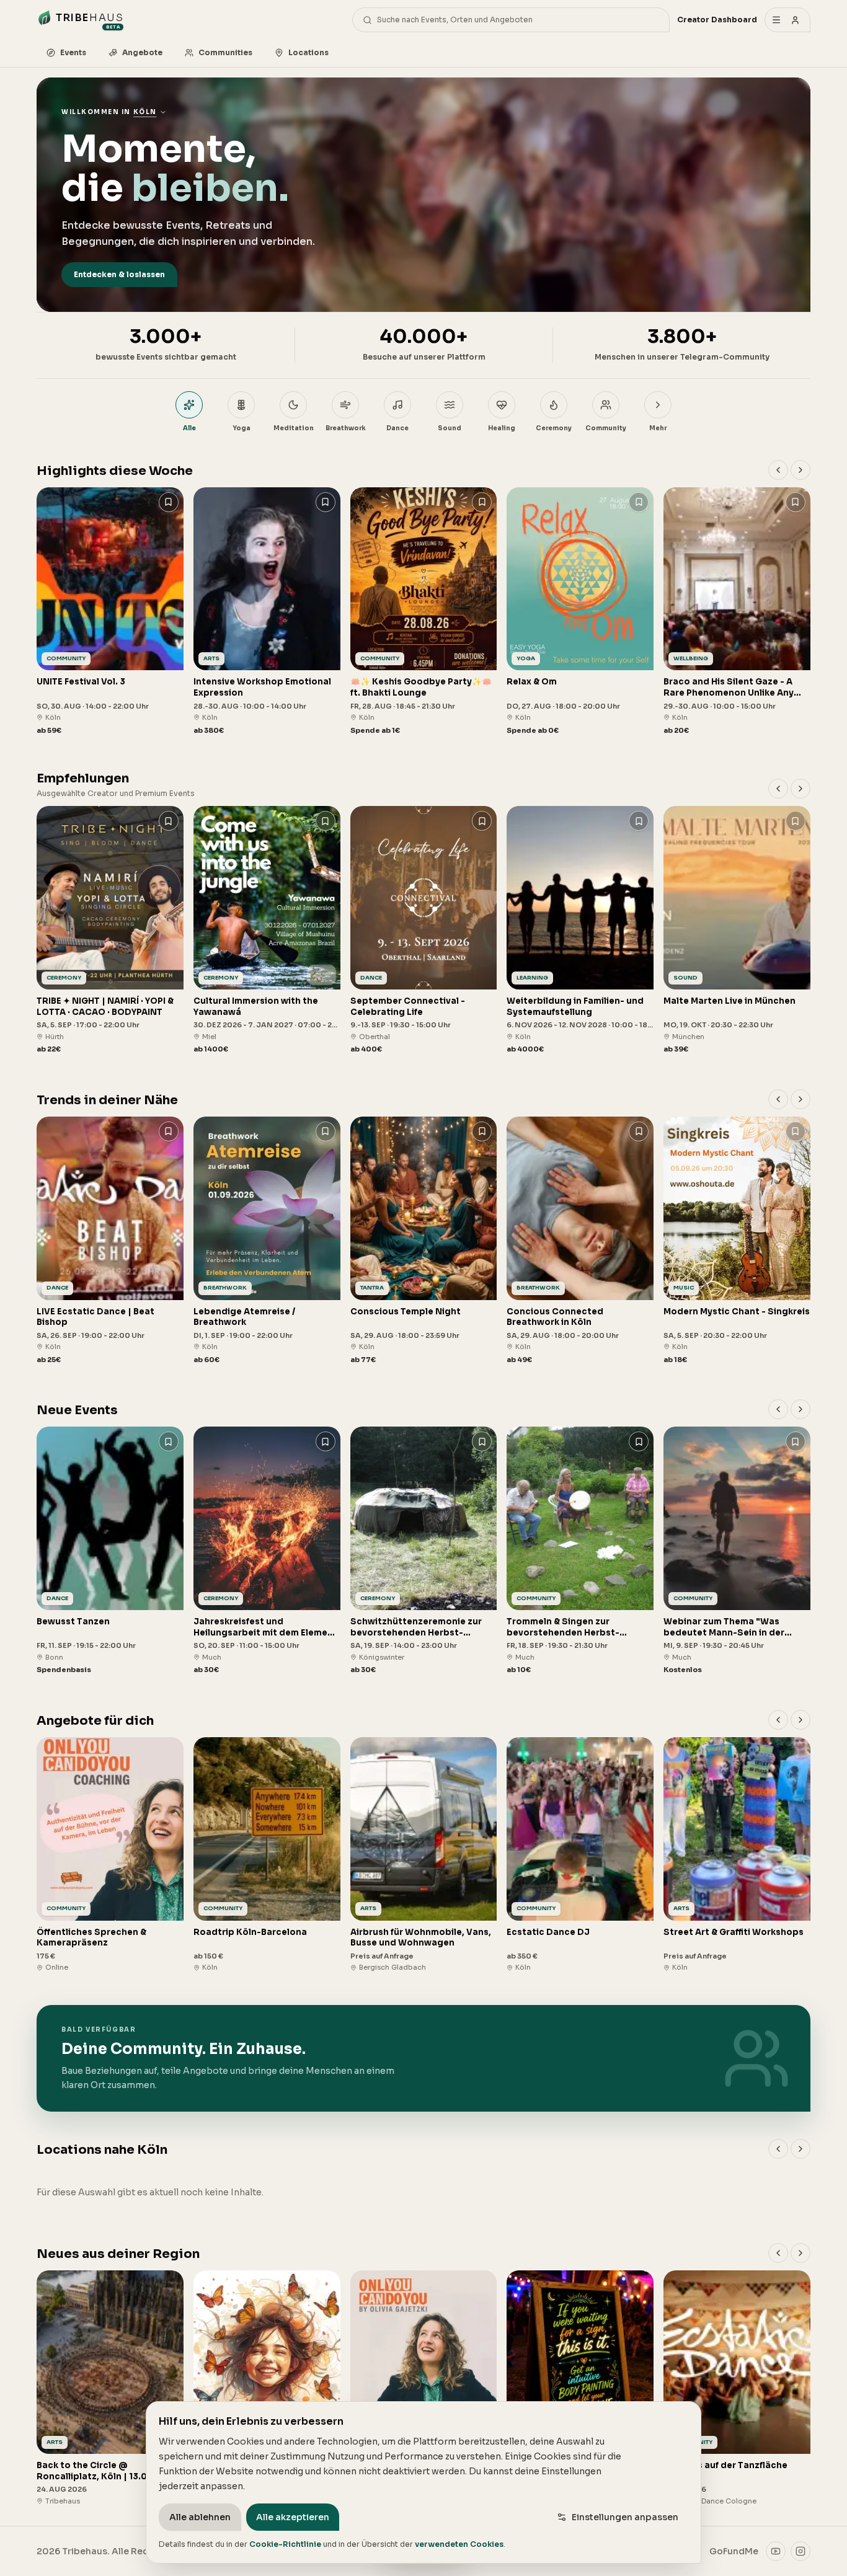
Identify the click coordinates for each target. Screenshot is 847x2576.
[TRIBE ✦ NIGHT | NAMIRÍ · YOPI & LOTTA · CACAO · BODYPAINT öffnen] (110, 930)
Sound (450, 428)
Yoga (242, 428)
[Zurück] (778, 470)
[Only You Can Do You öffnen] (424, 2388)
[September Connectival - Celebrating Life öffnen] (424, 930)
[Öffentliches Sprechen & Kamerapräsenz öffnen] (110, 1855)
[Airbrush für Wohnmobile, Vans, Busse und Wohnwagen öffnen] (424, 1855)
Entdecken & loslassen (119, 274)
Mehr (658, 428)
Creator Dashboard (717, 20)
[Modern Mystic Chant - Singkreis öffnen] (737, 1241)
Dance (397, 428)
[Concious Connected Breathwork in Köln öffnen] (580, 1241)
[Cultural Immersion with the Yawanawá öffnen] (267, 930)
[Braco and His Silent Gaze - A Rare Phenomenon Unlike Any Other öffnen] (737, 612)
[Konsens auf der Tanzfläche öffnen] (737, 2388)
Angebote (142, 52)
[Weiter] (800, 470)
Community (606, 428)
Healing (502, 428)
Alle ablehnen (200, 2517)
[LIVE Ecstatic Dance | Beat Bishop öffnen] (110, 1241)
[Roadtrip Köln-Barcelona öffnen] (267, 1855)
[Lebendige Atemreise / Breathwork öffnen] (267, 1241)
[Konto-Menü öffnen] (787, 20)
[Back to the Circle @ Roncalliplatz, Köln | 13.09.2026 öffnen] (110, 2388)
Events (73, 52)
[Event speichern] (169, 502)
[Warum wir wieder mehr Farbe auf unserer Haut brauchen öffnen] (580, 2388)
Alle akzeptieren (293, 2517)
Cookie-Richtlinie (285, 2544)
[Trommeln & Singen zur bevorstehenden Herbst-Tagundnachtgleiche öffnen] (580, 1551)
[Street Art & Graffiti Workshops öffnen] (737, 1855)
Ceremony (554, 428)
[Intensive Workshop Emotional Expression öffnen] (267, 612)
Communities (225, 52)
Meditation (294, 428)
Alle (189, 428)
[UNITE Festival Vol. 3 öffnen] (110, 612)
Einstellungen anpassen (625, 2517)
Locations (308, 52)
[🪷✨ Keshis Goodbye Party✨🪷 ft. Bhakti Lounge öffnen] (424, 612)
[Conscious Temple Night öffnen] (424, 1241)
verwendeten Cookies (459, 2544)
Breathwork (346, 428)
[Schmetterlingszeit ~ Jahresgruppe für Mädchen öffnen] (267, 2388)
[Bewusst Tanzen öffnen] (110, 1551)
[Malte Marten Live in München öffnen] (737, 930)
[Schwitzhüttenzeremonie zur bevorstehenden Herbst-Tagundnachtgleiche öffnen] (424, 1551)
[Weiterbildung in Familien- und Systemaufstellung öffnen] (580, 930)
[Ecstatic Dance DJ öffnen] (580, 1855)
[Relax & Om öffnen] (580, 612)
